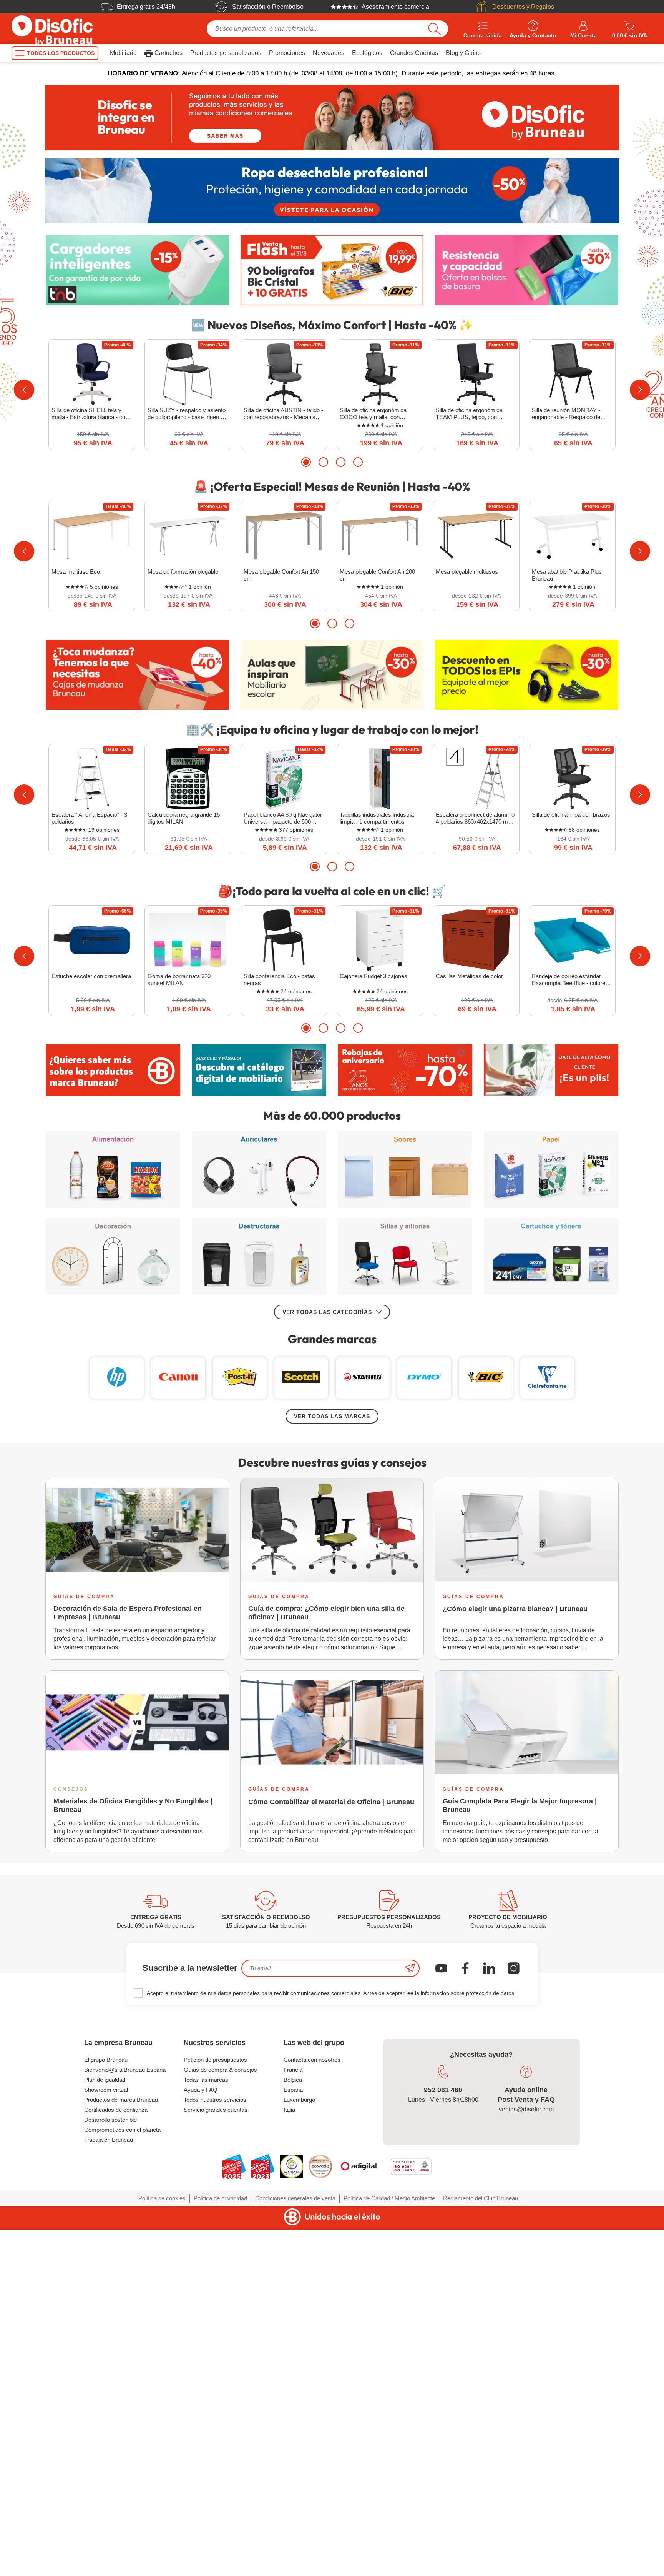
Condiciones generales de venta (295, 2198)
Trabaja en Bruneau (109, 2140)
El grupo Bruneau (106, 2060)
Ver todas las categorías (327, 1312)
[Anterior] (24, 390)
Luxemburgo (299, 2100)
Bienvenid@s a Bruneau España (125, 2070)
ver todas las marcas (332, 1416)
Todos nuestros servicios (215, 2100)
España (293, 2090)
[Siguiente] (640, 390)
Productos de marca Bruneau (121, 2100)
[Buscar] (434, 29)
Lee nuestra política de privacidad (56, 2514)
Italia (289, 2110)
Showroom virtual (106, 2090)
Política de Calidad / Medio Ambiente (389, 2198)
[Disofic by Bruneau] (332, 118)
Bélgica (293, 2080)
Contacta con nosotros (312, 2060)
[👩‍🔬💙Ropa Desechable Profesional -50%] (332, 191)
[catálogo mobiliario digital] (259, 1070)
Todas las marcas (206, 2080)
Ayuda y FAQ (201, 2090)
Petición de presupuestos (215, 2060)
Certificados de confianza (116, 2110)
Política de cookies (162, 2198)
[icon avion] (410, 1968)
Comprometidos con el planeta (122, 2130)
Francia (293, 2070)
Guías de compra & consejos (220, 2070)
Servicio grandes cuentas (216, 2110)
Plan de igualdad (105, 2080)
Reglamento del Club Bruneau (481, 2198)
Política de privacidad (220, 2198)
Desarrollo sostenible (110, 2120)
